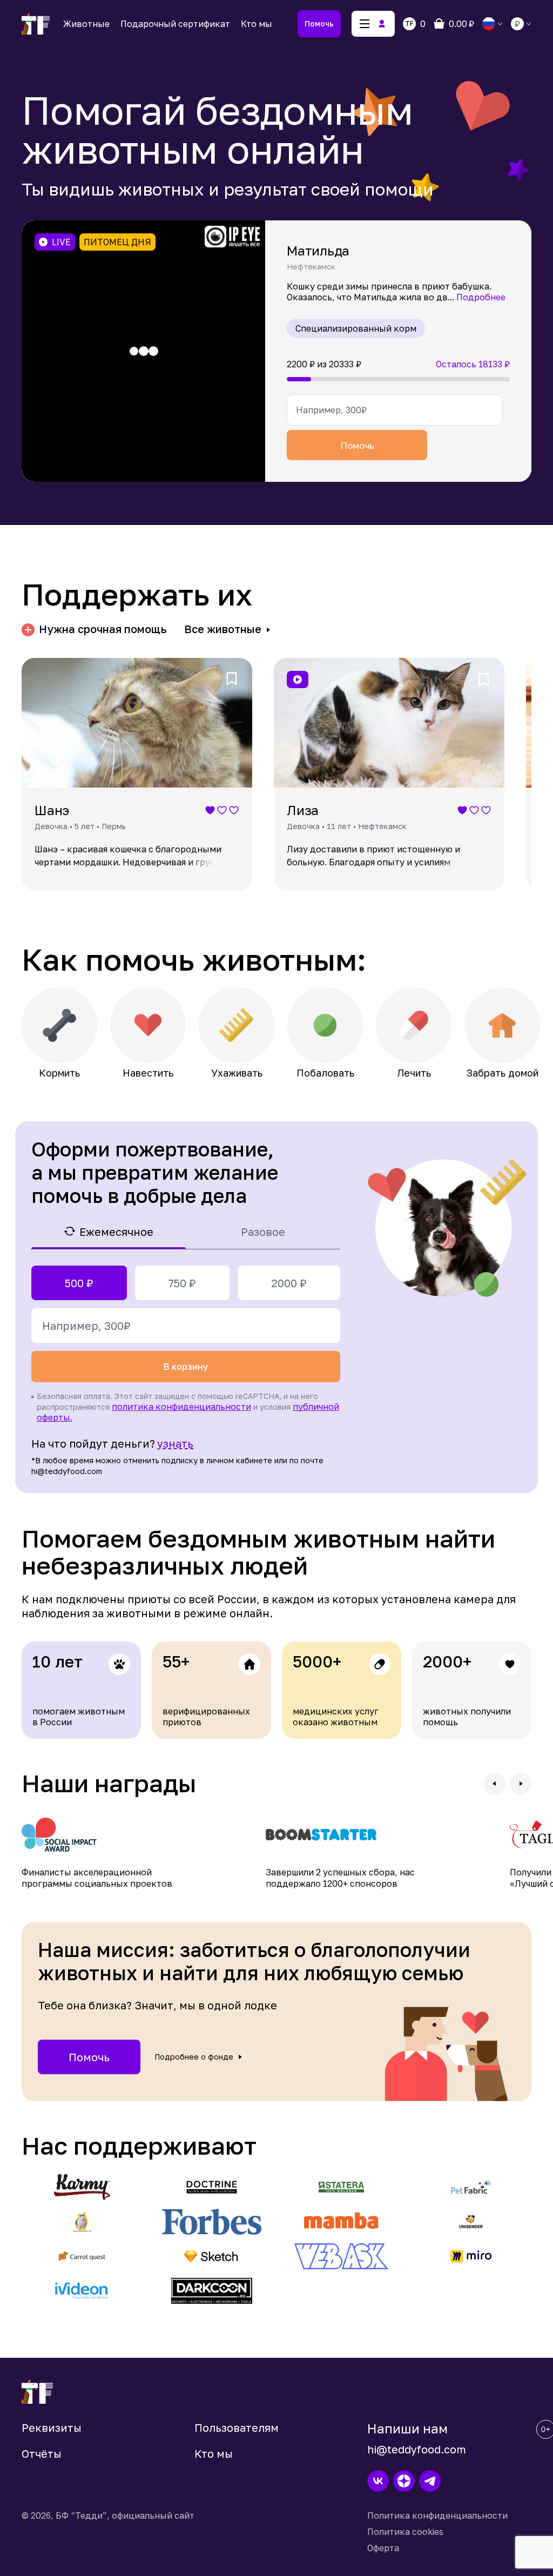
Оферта (383, 2548)
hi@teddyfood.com (417, 2449)
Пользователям (237, 2427)
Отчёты (42, 2453)
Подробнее (481, 297)
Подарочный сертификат (175, 24)
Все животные (223, 629)
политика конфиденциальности (181, 1407)
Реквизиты (52, 2427)
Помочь (319, 23)
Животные (86, 24)
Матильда (318, 250)
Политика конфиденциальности (437, 2516)
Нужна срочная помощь (103, 629)
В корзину (186, 1367)
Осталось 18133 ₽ (473, 364)
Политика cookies (405, 2532)
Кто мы (257, 24)
